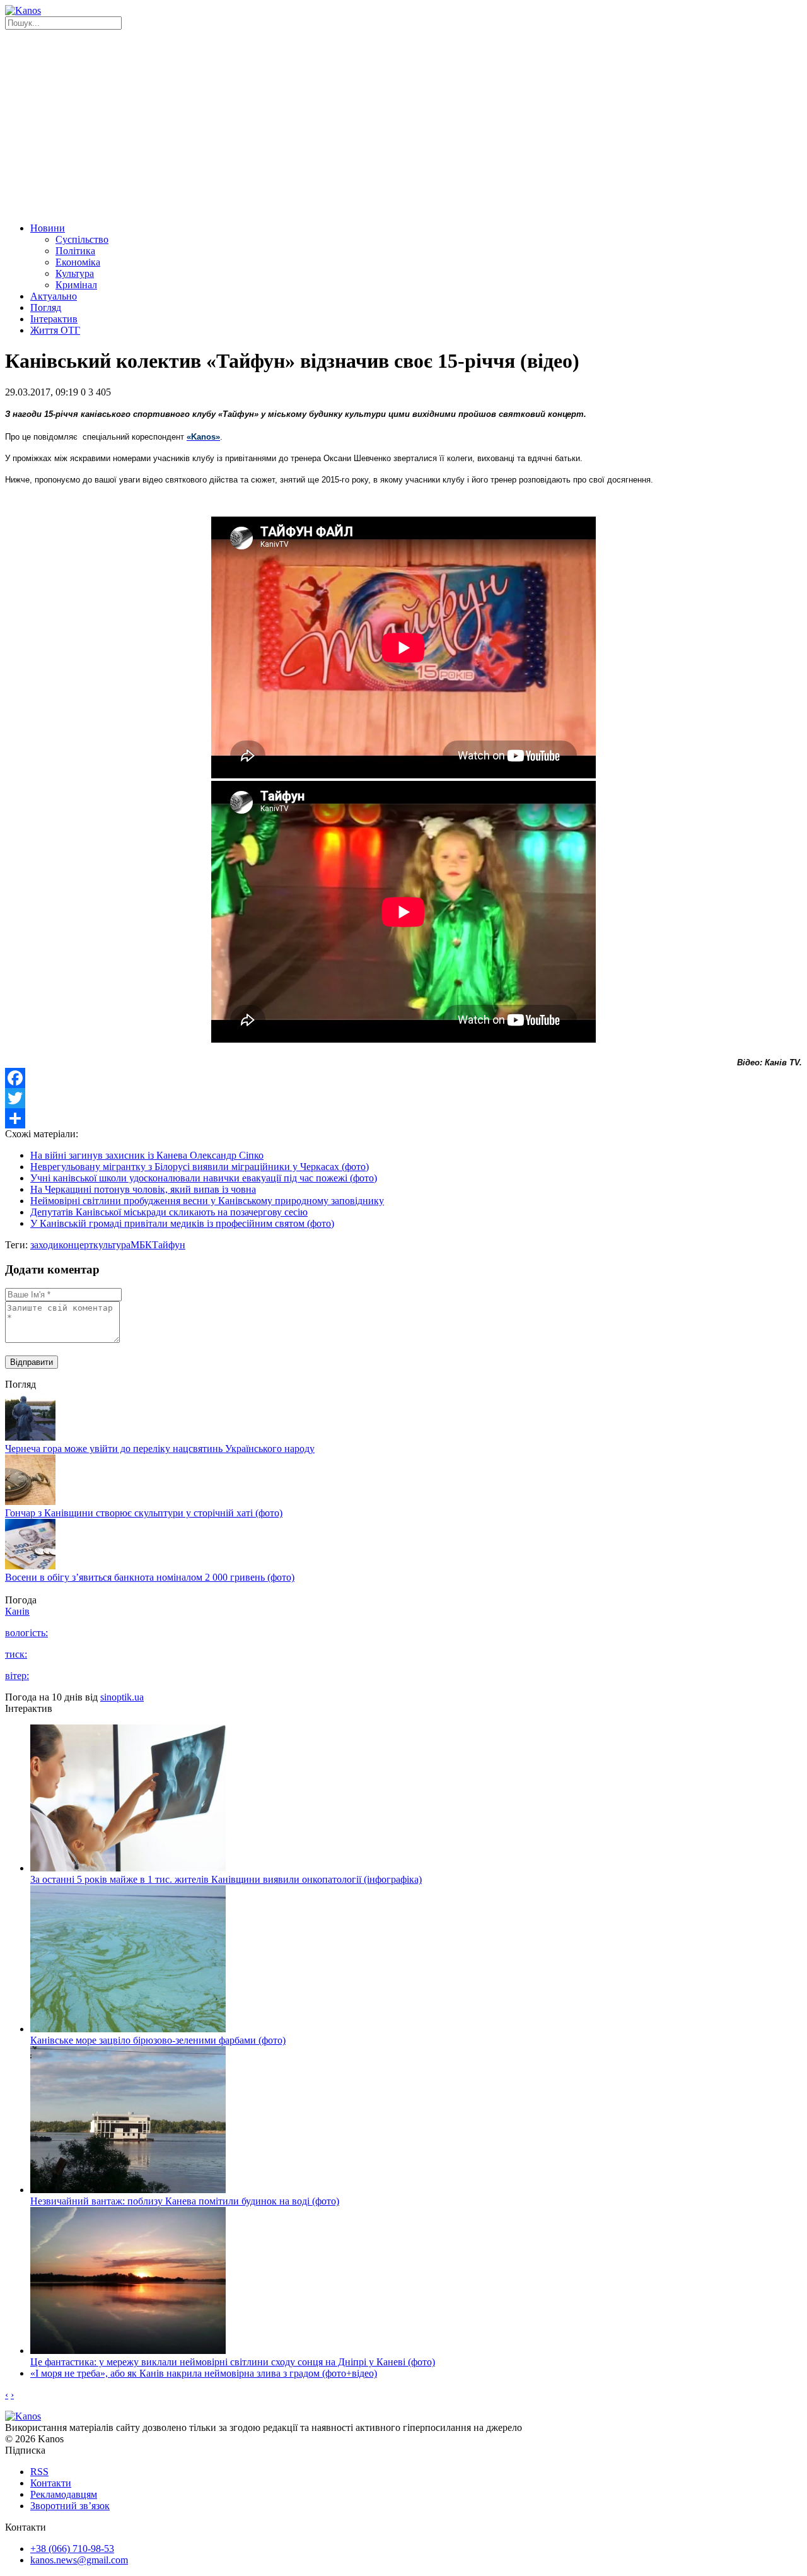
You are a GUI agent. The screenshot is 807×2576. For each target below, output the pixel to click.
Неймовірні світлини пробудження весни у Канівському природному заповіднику (207, 1201)
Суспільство (82, 239)
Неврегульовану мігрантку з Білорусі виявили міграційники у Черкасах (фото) (200, 1167)
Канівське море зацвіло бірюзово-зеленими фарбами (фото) (158, 2040)
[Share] (403, 1118)
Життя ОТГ (55, 330)
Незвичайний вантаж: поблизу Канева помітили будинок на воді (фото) (185, 2201)
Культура (75, 273)
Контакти (51, 2483)
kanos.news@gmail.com (79, 2560)
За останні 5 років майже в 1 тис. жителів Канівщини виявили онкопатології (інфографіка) (226, 1879)
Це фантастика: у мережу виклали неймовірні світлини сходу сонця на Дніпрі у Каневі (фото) (233, 2362)
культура (112, 1245)
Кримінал (76, 285)
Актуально (54, 296)
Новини (48, 228)
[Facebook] (403, 1078)
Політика (75, 251)
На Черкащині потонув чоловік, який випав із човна (143, 1189)
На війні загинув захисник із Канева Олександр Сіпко (147, 1155)
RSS (39, 2472)
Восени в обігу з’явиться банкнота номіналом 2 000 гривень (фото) (150, 1577)
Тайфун (169, 1245)
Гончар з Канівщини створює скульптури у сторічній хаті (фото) (144, 1513)
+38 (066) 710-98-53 (72, 2549)
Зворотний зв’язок (70, 2506)
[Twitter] (403, 1098)
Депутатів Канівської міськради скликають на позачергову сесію (169, 1212)
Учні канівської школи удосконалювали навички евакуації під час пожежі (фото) (204, 1178)
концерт (76, 1245)
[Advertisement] (403, 124)
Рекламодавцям (64, 2494)
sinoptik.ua (122, 1697)
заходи (44, 1245)
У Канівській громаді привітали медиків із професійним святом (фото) (182, 1223)
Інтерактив (54, 319)
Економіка (78, 262)
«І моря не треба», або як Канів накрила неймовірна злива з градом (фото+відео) (204, 2373)
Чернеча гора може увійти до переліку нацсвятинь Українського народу (160, 1449)
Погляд (46, 307)
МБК (141, 1245)
